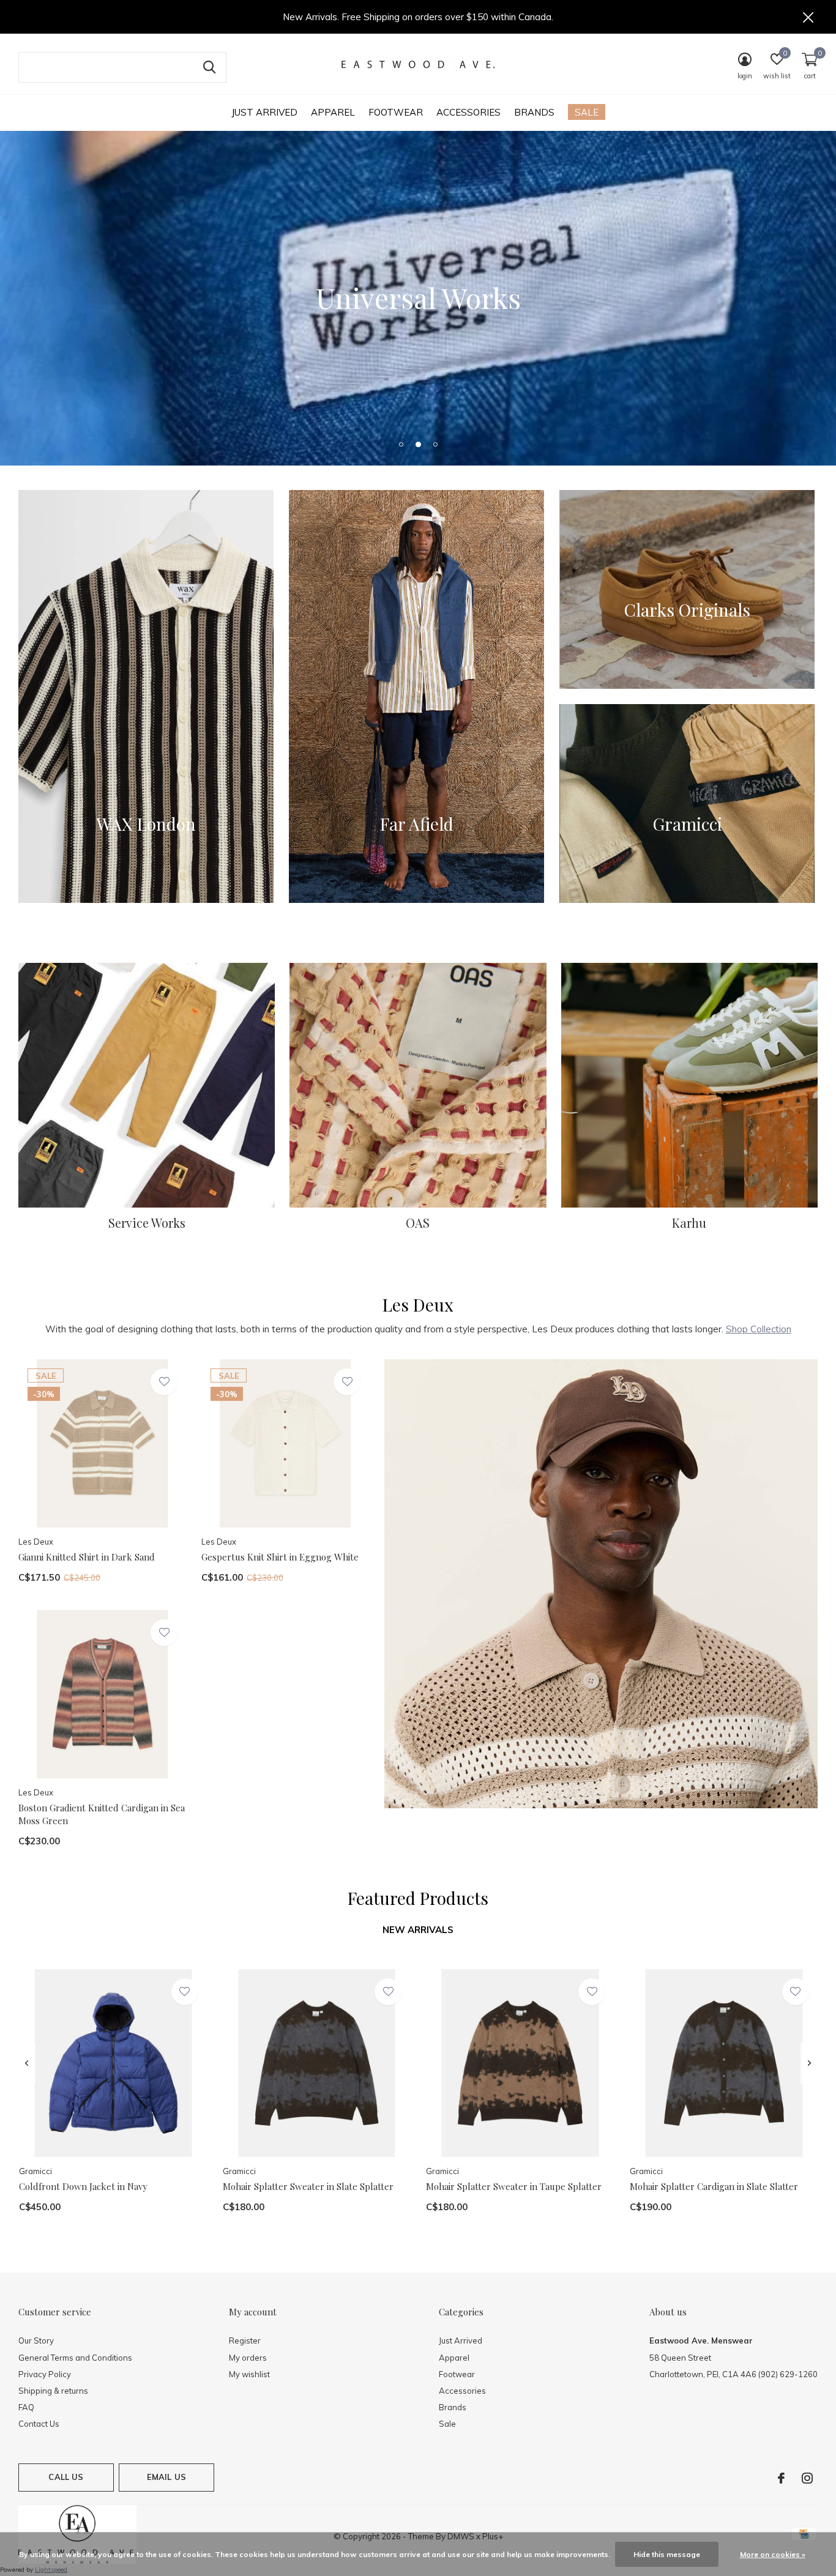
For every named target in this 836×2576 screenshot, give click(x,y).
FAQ (26, 2407)
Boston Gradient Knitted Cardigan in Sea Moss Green (102, 1814)
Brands (534, 112)
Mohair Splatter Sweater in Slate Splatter (308, 2186)
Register (245, 2340)
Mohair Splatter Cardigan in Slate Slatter (714, 2186)
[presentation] (27, 2063)
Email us (166, 2477)
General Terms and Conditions (75, 2358)
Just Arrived (264, 112)
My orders (248, 2358)
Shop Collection (759, 1329)
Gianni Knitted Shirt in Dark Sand (87, 1557)
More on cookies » (773, 2554)
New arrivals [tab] (418, 1930)
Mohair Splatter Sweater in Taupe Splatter (514, 2186)
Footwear (396, 112)
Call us (66, 2477)
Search (209, 67)
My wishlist (249, 2374)
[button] (401, 444)
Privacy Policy (45, 2374)
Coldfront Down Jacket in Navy (83, 2186)
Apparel (333, 112)
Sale (587, 112)
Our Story (36, 2340)
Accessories (468, 112)
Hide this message (667, 2554)
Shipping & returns (53, 2391)
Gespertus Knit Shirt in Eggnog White (280, 1557)
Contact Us (39, 2424)
